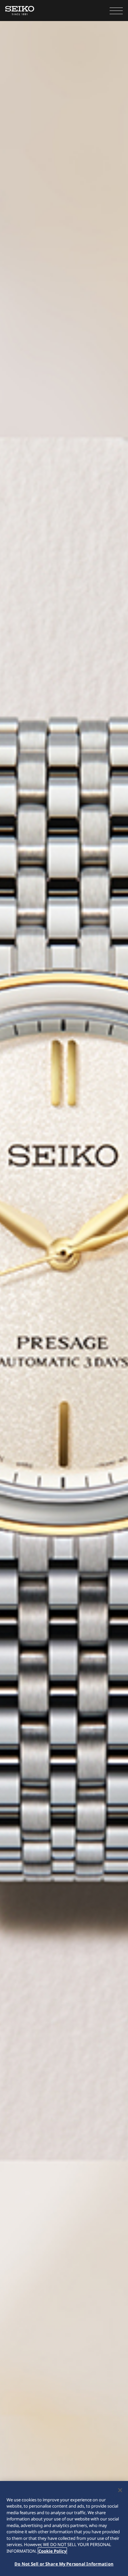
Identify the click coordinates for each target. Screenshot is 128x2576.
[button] (116, 11)
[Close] (120, 2490)
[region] (64, 2528)
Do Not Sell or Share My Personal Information (64, 2564)
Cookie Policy (52, 2551)
